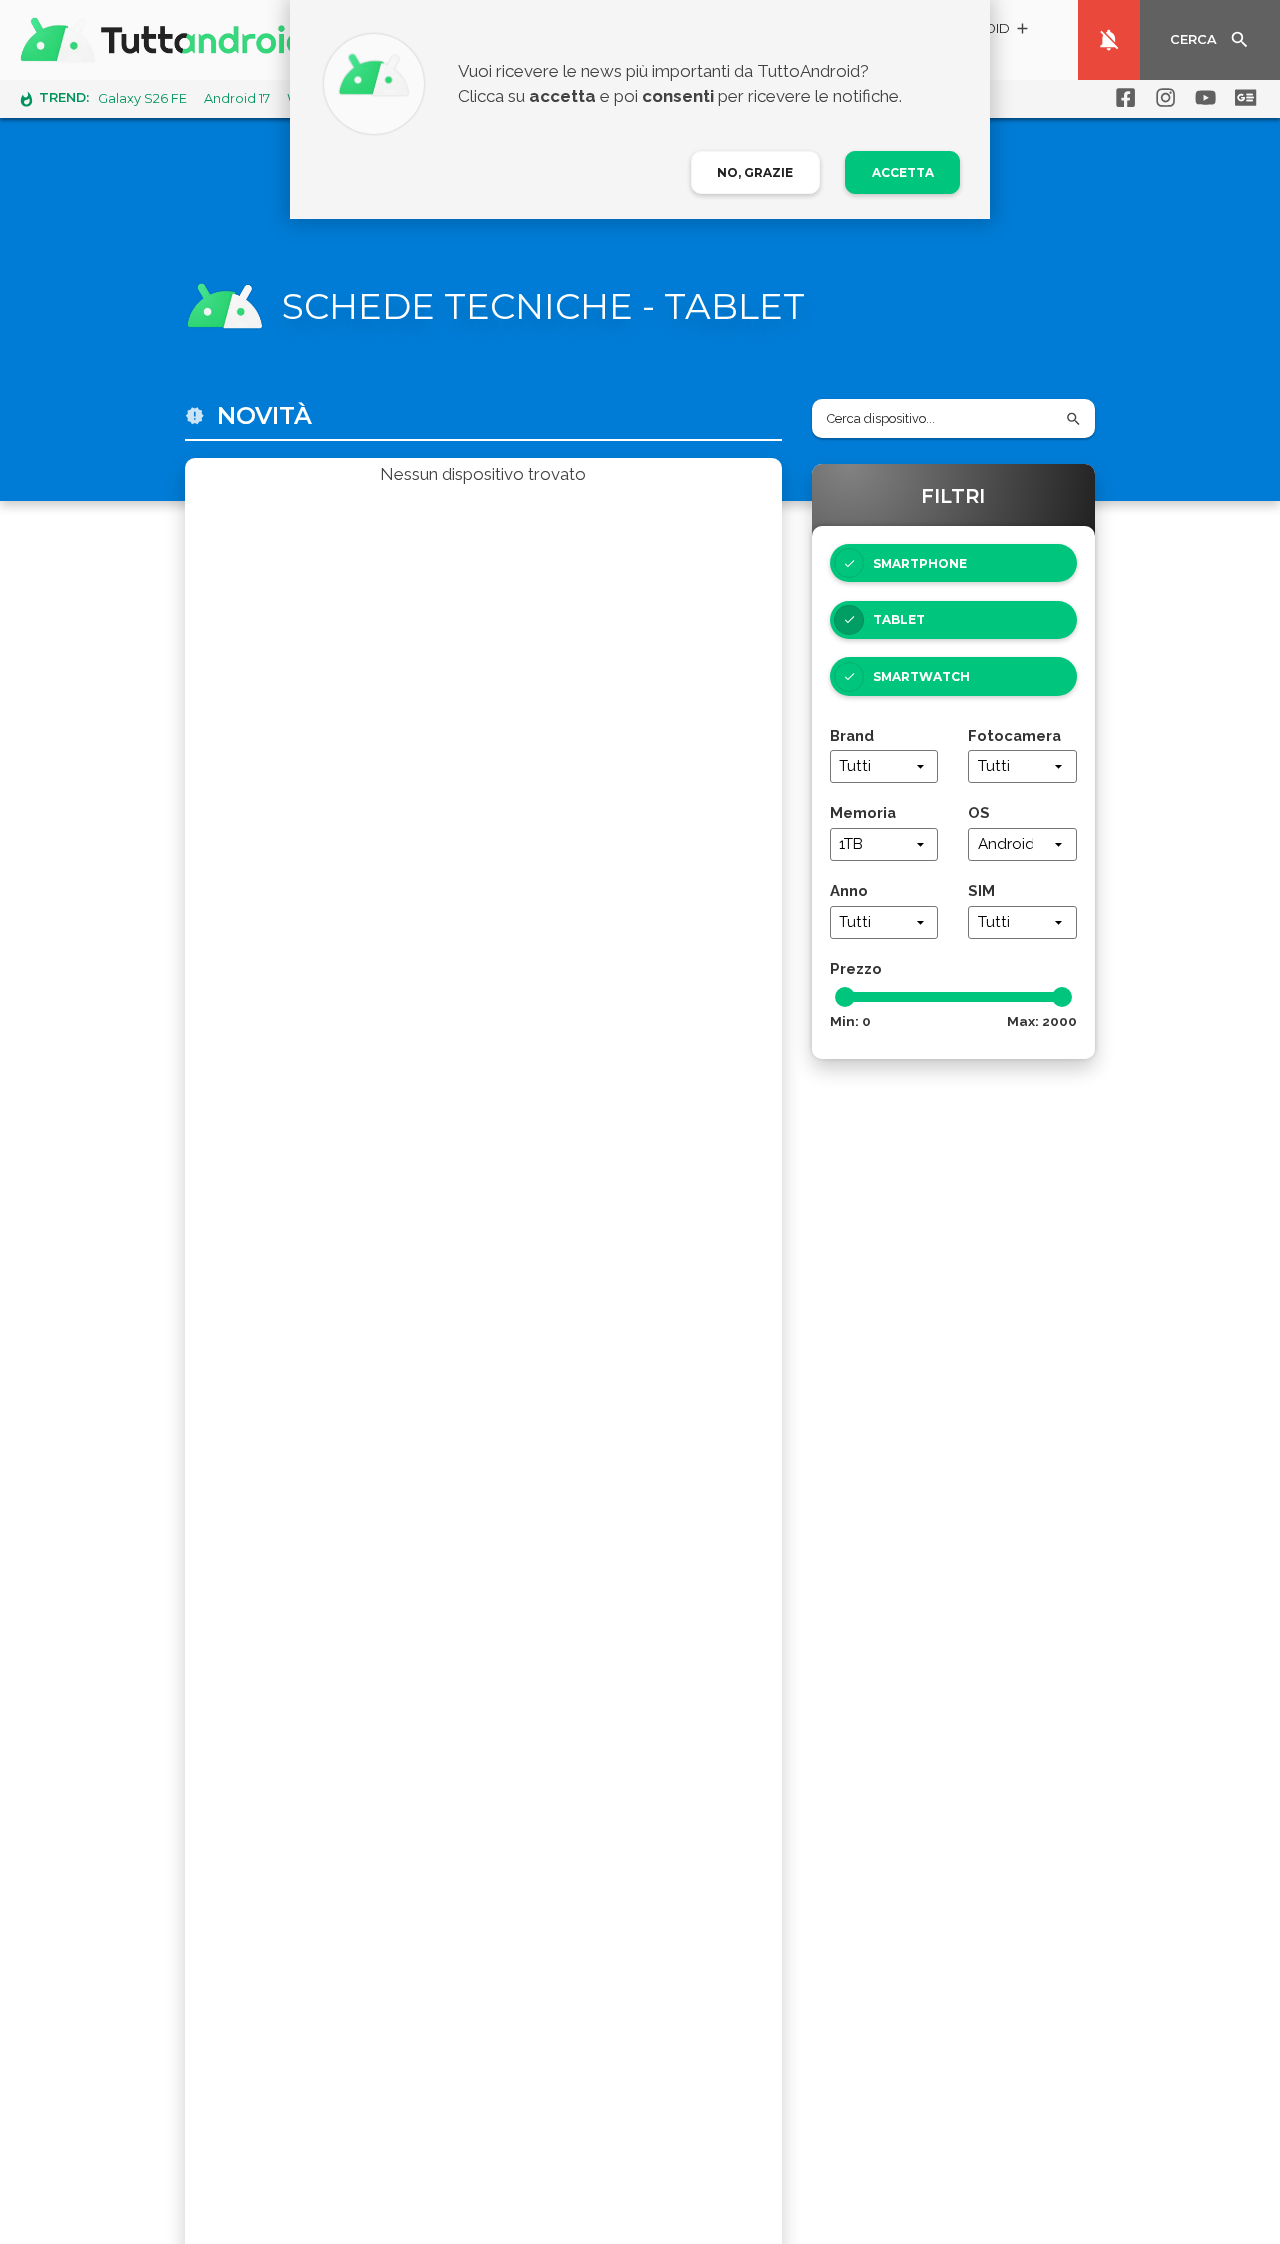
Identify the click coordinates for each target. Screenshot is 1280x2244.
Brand (852, 735)
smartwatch (921, 676)
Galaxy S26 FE (142, 98)
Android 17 (237, 98)
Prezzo (856, 968)
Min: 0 (850, 1021)
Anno (849, 890)
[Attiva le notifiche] (1109, 40)
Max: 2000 (1042, 1021)
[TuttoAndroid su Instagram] (1162, 98)
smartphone (920, 563)
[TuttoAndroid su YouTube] (1202, 98)
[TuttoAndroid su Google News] (1242, 98)
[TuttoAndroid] (168, 40)
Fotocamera (1014, 735)
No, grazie (755, 172)
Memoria (863, 812)
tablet (899, 619)
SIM (981, 890)
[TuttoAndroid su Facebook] (1122, 98)
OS (979, 812)
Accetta (903, 172)
